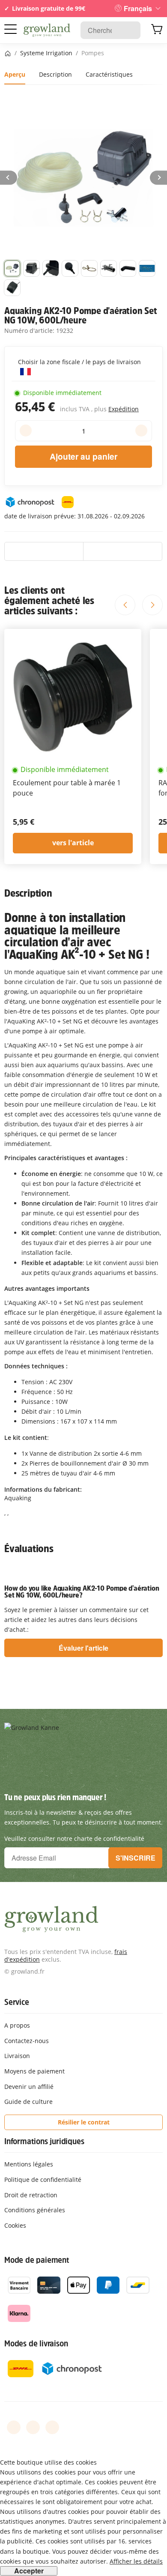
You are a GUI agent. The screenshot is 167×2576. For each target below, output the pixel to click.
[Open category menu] (10, 29)
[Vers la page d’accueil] (47, 30)
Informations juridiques (44, 2141)
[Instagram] (52, 2427)
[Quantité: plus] (141, 431)
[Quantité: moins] (26, 431)
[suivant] (158, 178)
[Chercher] (130, 30)
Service (17, 2002)
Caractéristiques (109, 74)
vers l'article (73, 843)
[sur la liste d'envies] (44, 551)
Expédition (124, 409)
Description (55, 74)
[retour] (9, 178)
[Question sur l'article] (123, 551)
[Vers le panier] (157, 30)
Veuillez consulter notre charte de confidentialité (74, 1839)
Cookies (15, 2225)
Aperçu (15, 74)
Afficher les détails (136, 2561)
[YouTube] (33, 2427)
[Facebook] (14, 2427)
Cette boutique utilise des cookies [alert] (48, 2462)
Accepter (29, 2571)
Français (138, 8)
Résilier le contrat (84, 2122)
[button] (12, 268)
